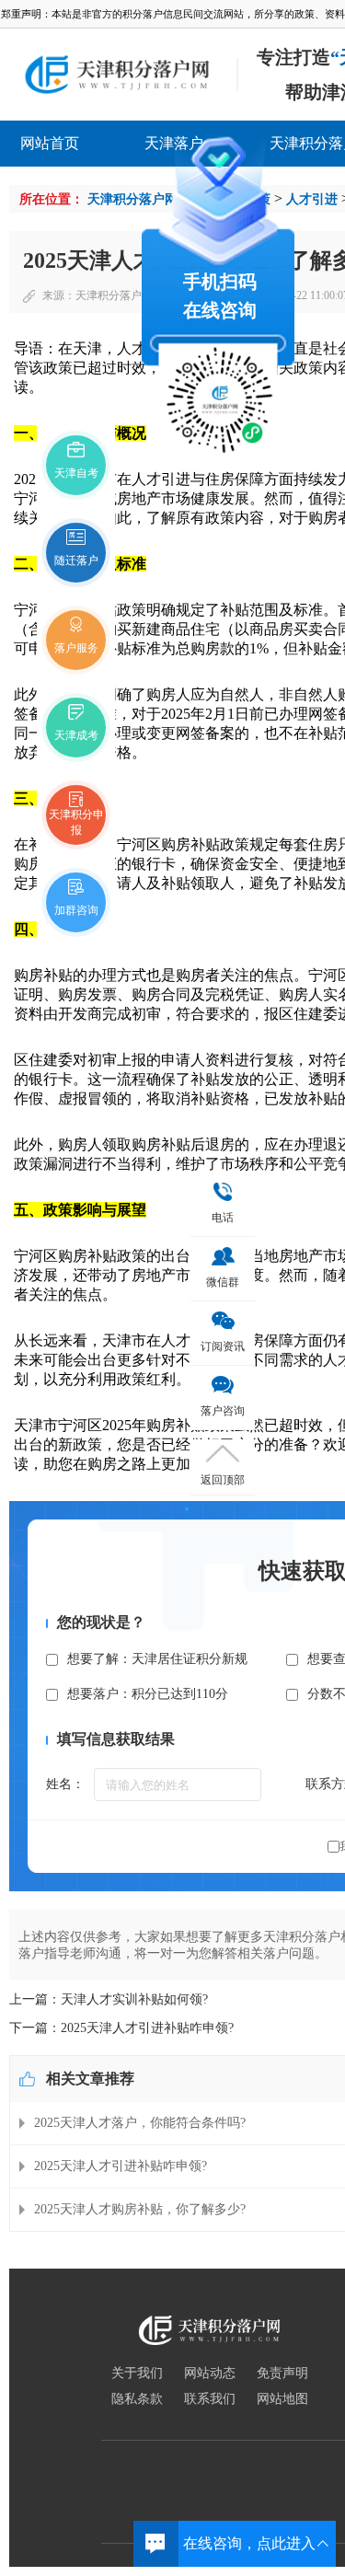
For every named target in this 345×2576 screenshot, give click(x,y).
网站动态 (210, 2374)
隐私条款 (137, 2399)
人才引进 (312, 199)
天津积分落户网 (132, 199)
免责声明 (282, 2374)
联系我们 (210, 2399)
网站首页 (50, 143)
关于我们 (137, 2374)
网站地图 (282, 2399)
